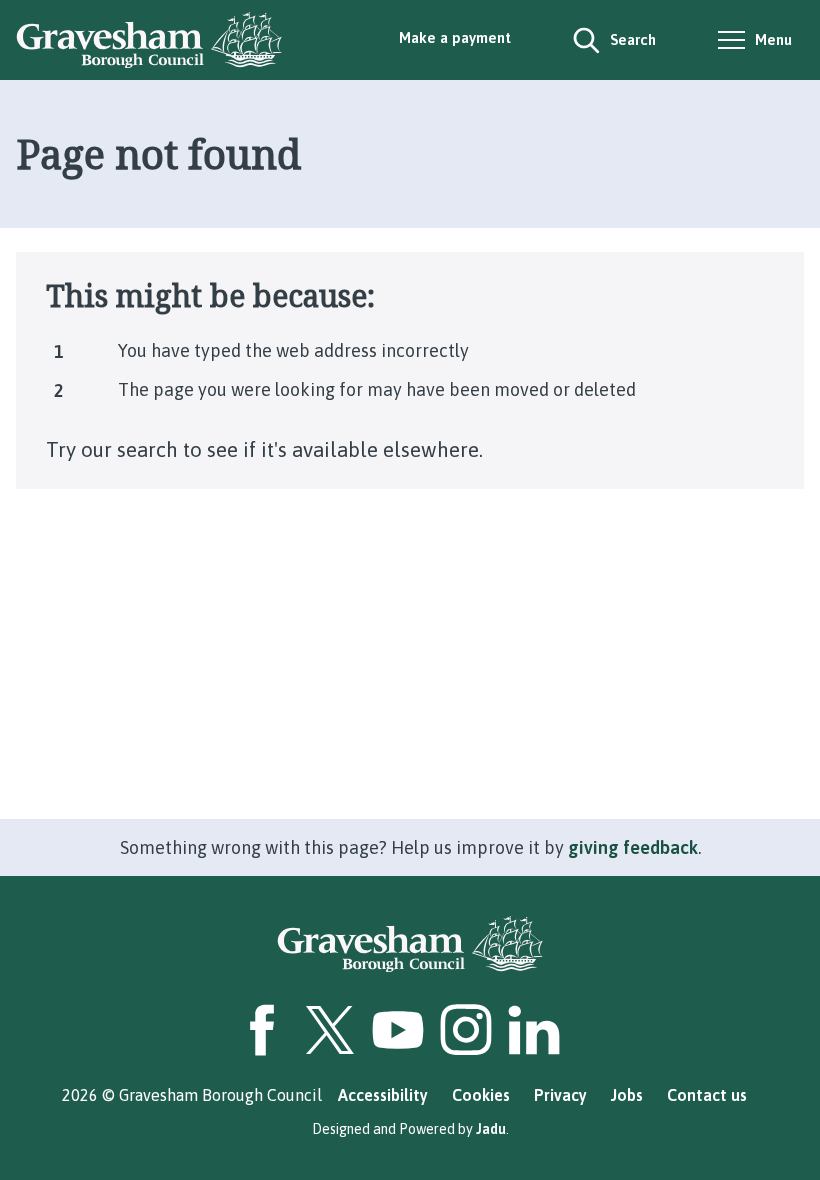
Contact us (707, 1095)
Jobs (627, 1095)
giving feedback (633, 847)
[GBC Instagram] (466, 1030)
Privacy (560, 1095)
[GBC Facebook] (262, 1030)
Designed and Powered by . (410, 1129)
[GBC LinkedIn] (534, 1030)
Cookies (481, 1095)
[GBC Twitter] (330, 1030)
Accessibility (383, 1095)
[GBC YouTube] (398, 1030)
